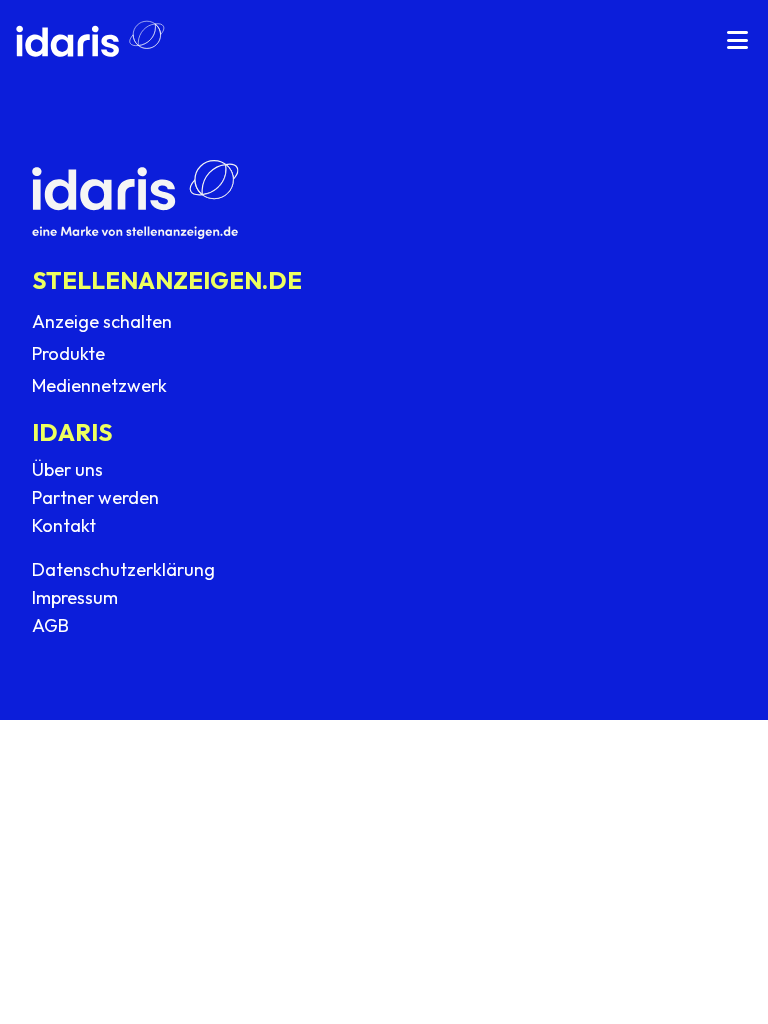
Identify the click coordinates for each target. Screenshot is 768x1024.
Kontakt (64, 525)
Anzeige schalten (102, 321)
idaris (72, 432)
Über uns (67, 469)
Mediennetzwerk (99, 385)
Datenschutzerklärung (123, 569)
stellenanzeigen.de (167, 280)
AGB (50, 625)
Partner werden (95, 497)
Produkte (68, 353)
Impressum (75, 597)
